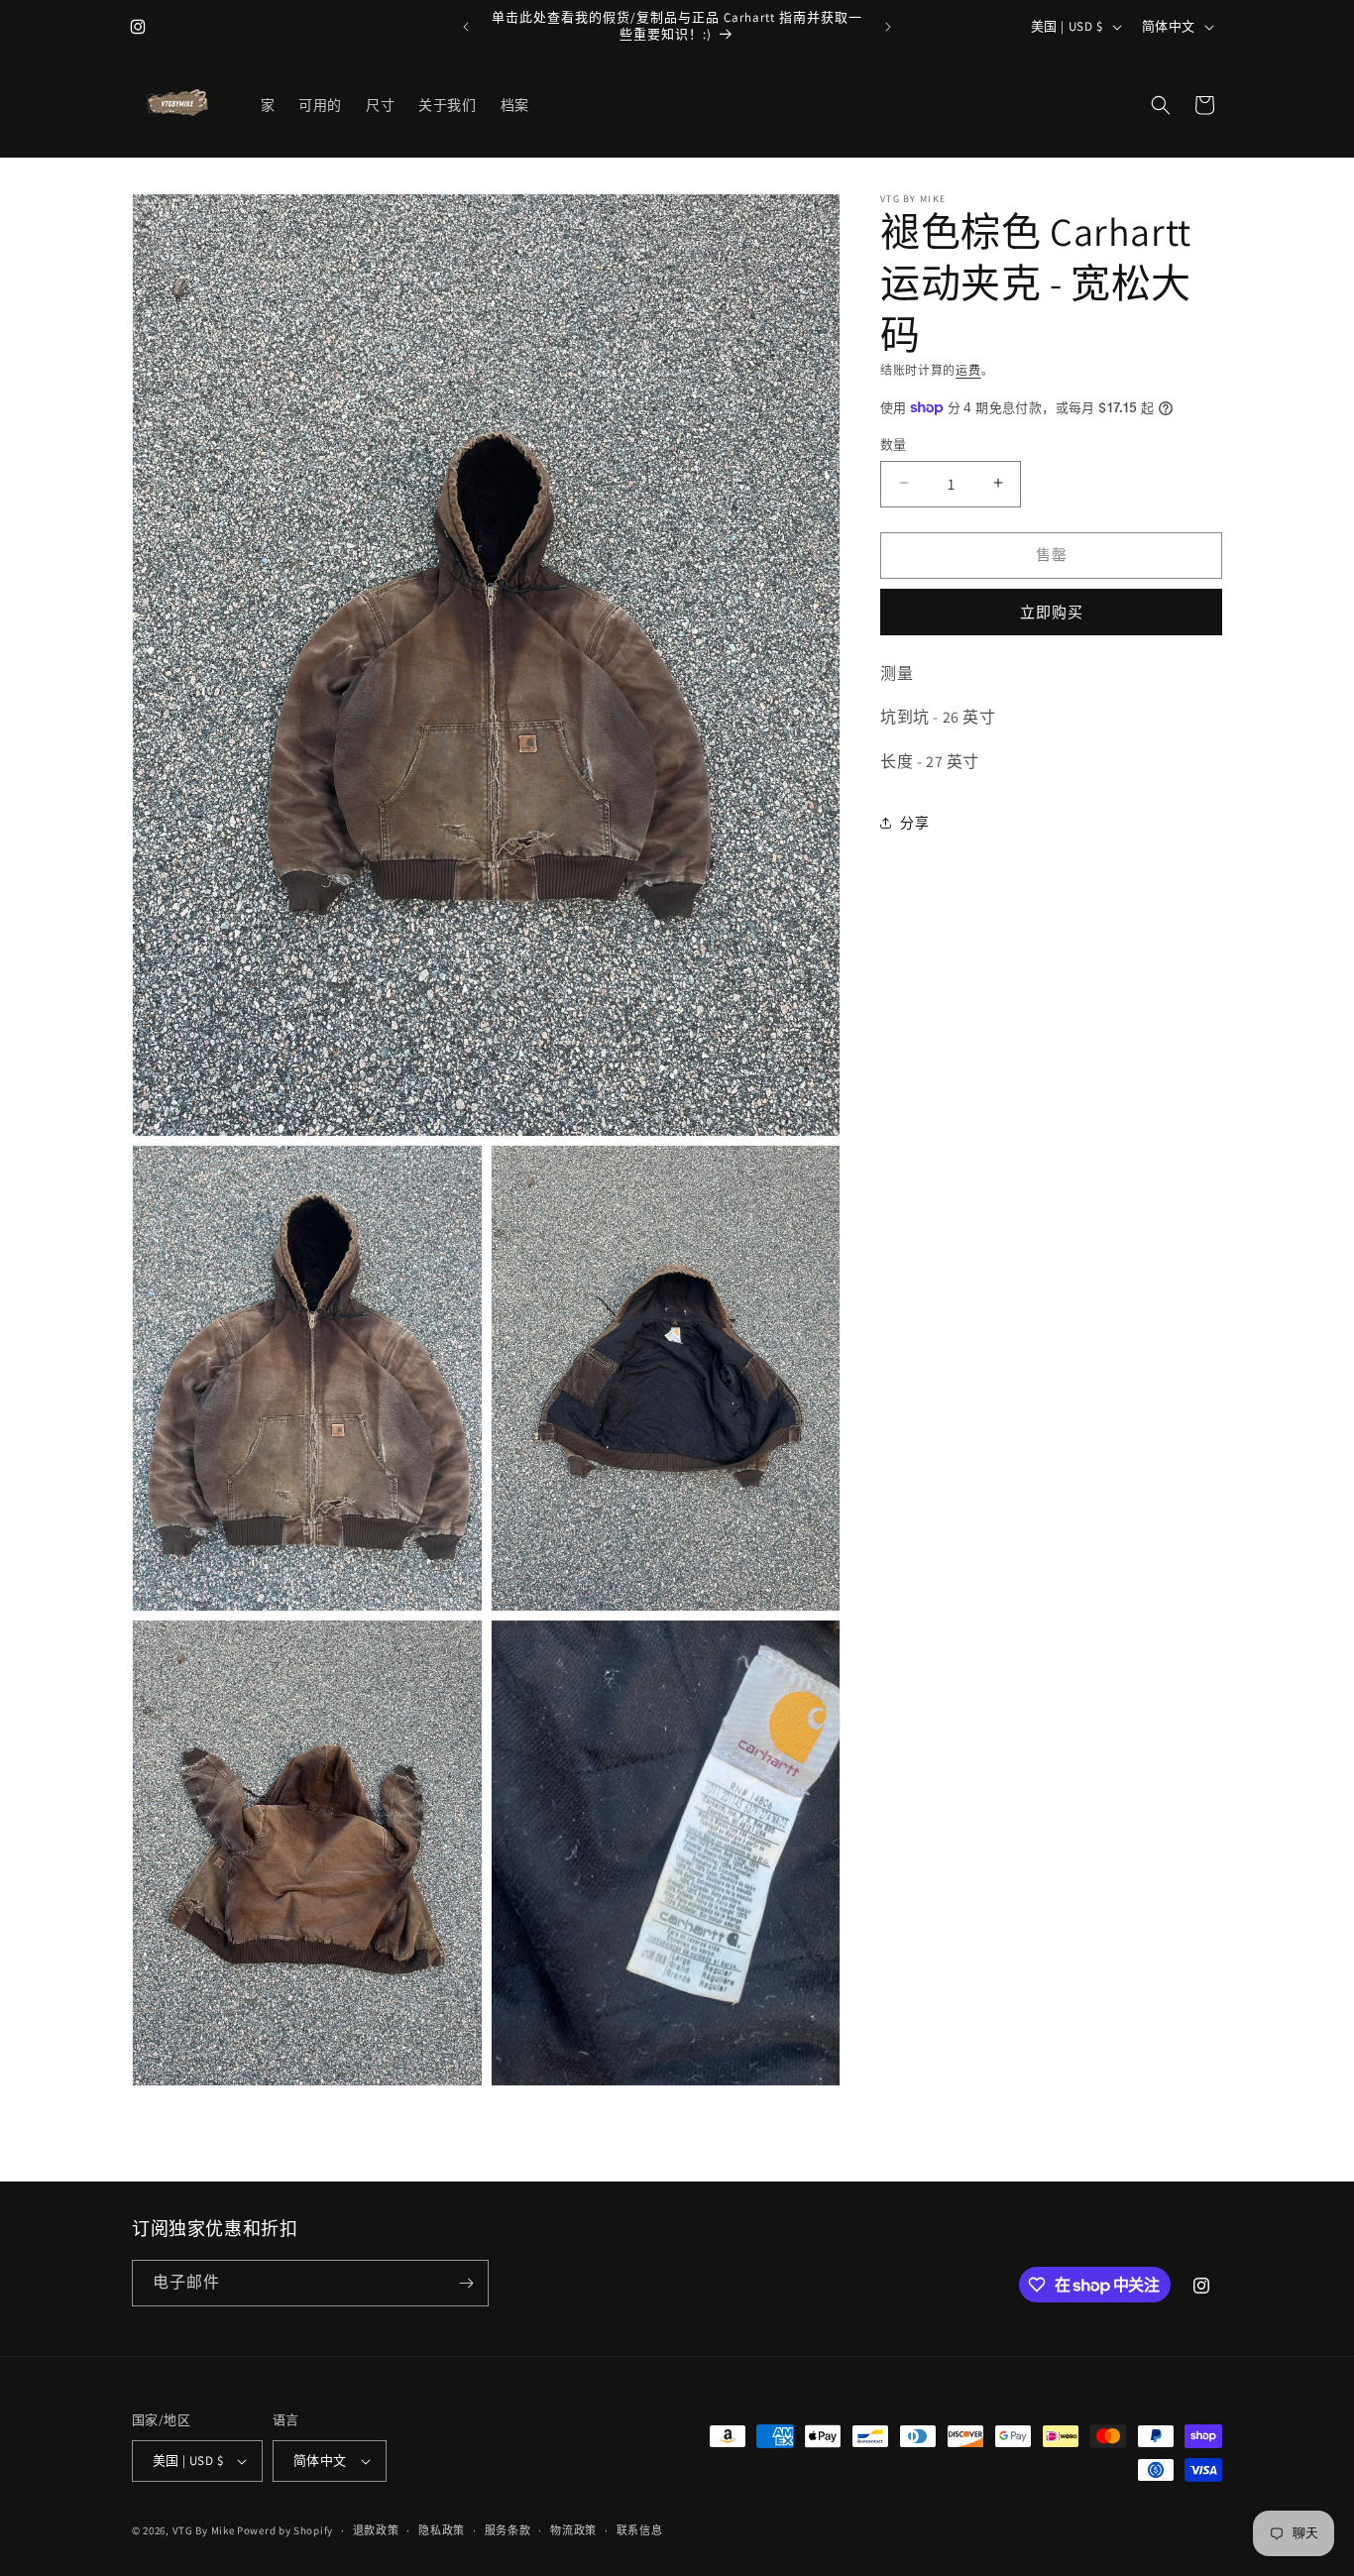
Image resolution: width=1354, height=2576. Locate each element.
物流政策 (573, 2529)
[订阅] (466, 2283)
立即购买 (1052, 611)
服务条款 (508, 2529)
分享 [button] (914, 823)
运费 (968, 370)
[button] (1161, 105)
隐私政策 (442, 2529)
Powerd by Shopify (285, 2530)
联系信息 (640, 2529)
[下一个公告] (888, 27)
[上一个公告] (466, 27)
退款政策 (376, 2529)
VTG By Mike (204, 2530)
